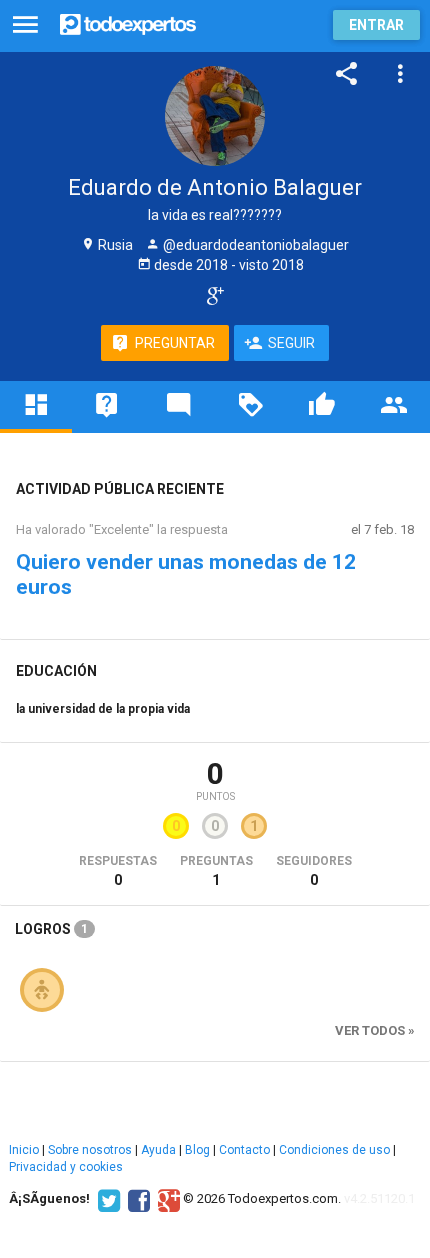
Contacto (244, 1150)
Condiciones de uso (334, 1150)
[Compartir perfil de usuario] (347, 74)
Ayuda (158, 1150)
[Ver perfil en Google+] (210, 295)
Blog (197, 1150)
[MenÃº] (25, 25)
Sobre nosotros (90, 1150)
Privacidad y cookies (66, 1167)
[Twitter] (106, 1199)
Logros (51, 929)
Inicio (24, 1150)
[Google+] (166, 1199)
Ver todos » (375, 1030)
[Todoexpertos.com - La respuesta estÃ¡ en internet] (128, 22)
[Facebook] (136, 1199)
